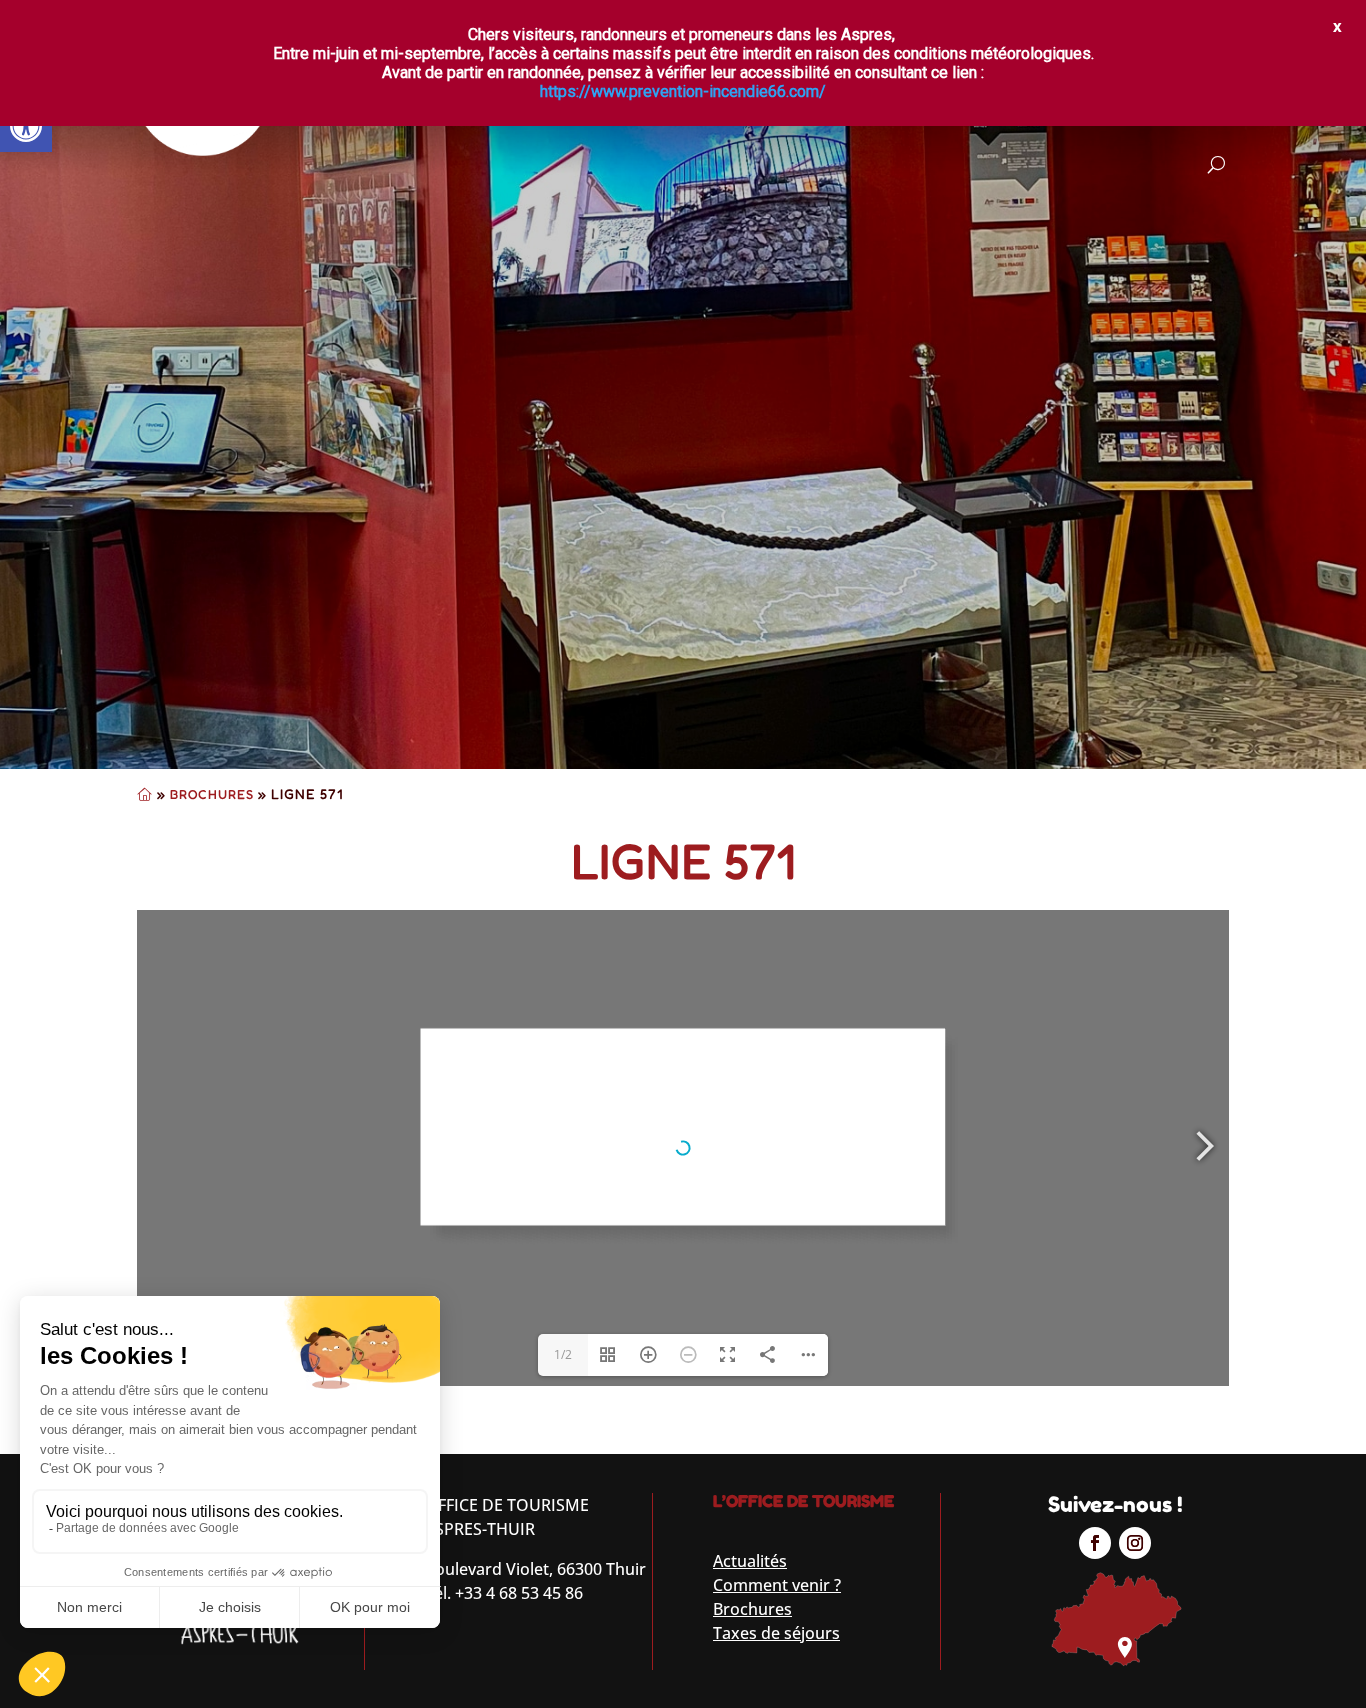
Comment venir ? (777, 1585)
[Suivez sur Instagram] (1135, 1543)
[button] (26, 126)
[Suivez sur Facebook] (1095, 1543)
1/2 (563, 1354)
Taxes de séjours (776, 1633)
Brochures (212, 794)
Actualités (750, 1561)
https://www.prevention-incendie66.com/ (683, 91)
